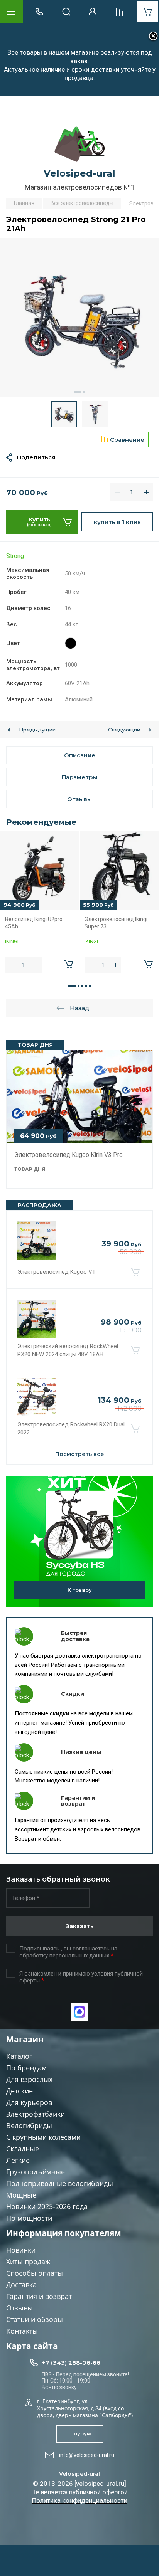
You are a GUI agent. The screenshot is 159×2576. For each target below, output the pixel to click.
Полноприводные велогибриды (60, 2183)
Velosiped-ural (79, 173)
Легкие (18, 2160)
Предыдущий (37, 730)
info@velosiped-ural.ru (87, 2455)
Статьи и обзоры (35, 2319)
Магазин (25, 2039)
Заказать (80, 1926)
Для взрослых (29, 2079)
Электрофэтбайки (36, 2114)
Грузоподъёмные (36, 2172)
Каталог (19, 2056)
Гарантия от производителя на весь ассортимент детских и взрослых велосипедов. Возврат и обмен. (78, 1829)
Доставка (21, 2285)
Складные (23, 2149)
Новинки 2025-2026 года (47, 2206)
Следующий (124, 730)
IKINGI (12, 941)
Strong (15, 556)
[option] (79, 317)
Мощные (21, 2195)
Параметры (79, 777)
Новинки (21, 2250)
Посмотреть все (80, 1454)
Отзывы (19, 2308)
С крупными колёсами (43, 2137)
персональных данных (79, 1956)
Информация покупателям (64, 2233)
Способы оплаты (35, 2273)
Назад (79, 1008)
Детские (19, 2091)
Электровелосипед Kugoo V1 (56, 1272)
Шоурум (80, 2433)
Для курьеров (29, 2102)
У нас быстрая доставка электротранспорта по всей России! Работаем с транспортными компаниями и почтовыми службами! (78, 1665)
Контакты (22, 2331)
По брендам (26, 2068)
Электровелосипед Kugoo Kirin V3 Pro (69, 1155)
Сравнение (127, 440)
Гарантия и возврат (39, 2296)
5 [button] (90, 986)
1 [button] (78, 392)
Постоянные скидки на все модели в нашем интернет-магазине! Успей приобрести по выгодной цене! (74, 1723)
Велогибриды (29, 2125)
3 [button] (82, 986)
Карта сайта (32, 2346)
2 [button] (84, 392)
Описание (80, 755)
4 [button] (86, 986)
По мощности (29, 2218)
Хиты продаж (28, 2262)
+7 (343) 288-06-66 (71, 2363)
